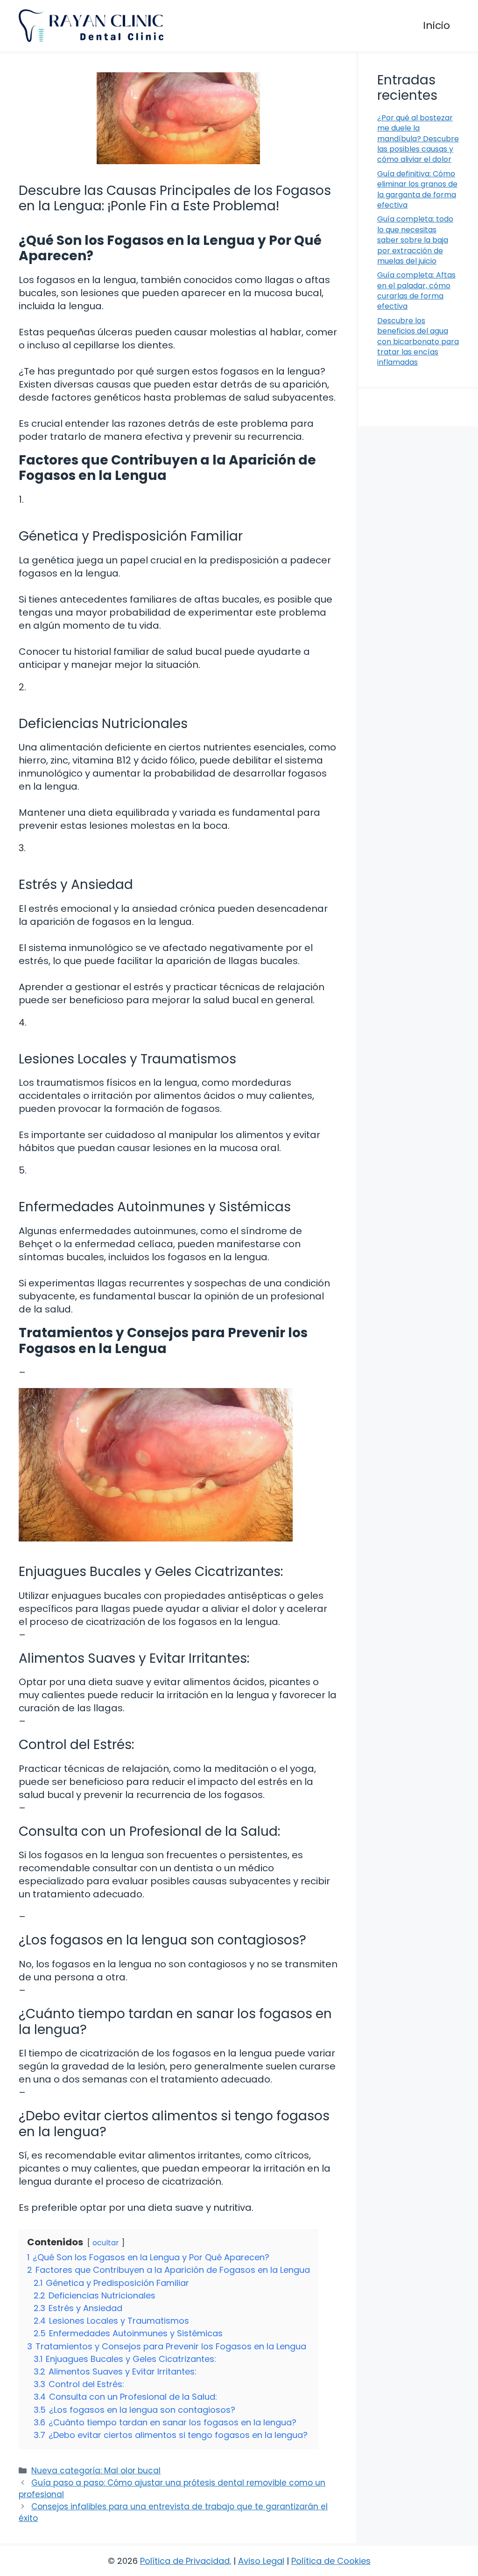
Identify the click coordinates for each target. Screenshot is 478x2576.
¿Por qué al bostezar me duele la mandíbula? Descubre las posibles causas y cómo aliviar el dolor (418, 139)
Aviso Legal (261, 2561)
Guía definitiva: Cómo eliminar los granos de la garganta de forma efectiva (417, 189)
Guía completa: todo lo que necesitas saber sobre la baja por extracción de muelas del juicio (415, 240)
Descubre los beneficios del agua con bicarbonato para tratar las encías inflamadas (418, 342)
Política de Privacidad (185, 2561)
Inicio (436, 25)
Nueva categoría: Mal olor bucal (96, 2471)
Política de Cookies (331, 2561)
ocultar (106, 2243)
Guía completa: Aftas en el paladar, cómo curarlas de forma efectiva (416, 291)
